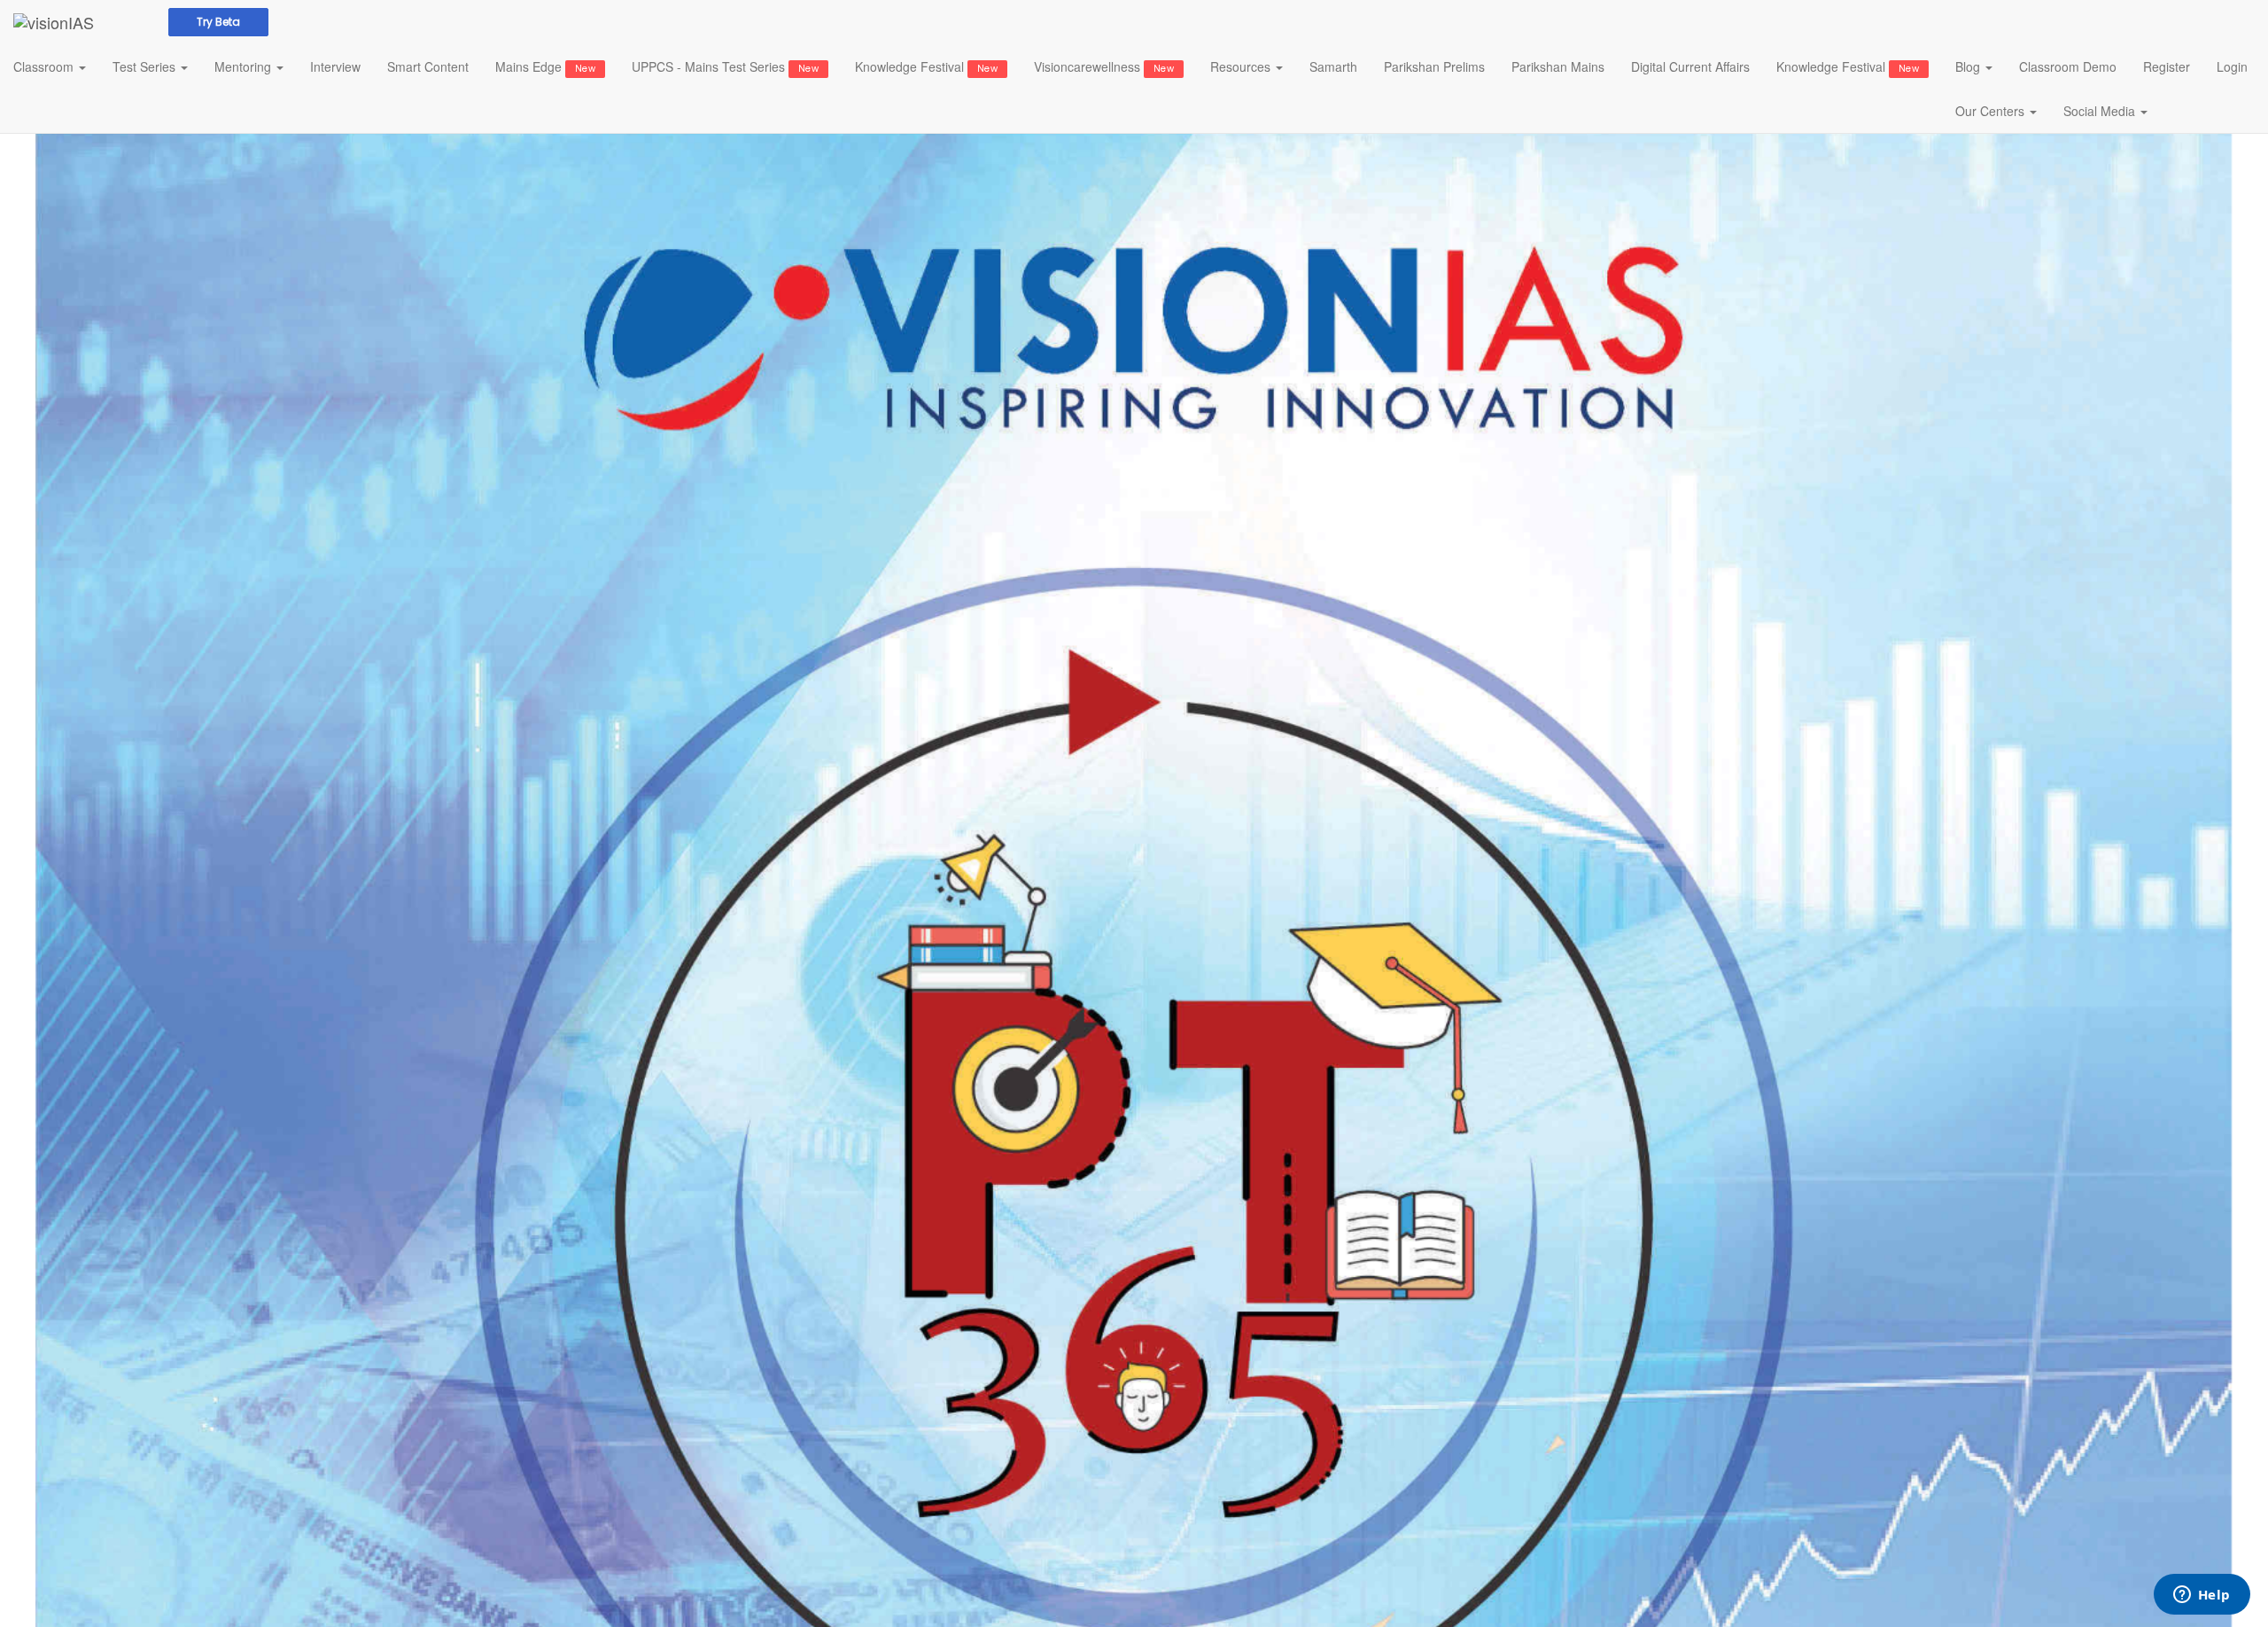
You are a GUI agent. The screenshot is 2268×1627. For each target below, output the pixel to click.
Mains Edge (545, 66)
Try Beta (218, 22)
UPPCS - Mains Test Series (725, 66)
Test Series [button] (146, 66)
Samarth (1333, 66)
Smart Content (428, 66)
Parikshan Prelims (1434, 66)
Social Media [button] (2101, 111)
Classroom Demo (2068, 66)
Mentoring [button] (245, 66)
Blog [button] (1969, 66)
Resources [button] (1242, 66)
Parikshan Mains (1558, 66)
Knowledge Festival (926, 66)
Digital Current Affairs (1690, 66)
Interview (335, 66)
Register (2167, 66)
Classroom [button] (45, 66)
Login (2232, 66)
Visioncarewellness (1104, 66)
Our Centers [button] (1992, 111)
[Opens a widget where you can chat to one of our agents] (2202, 1596)
